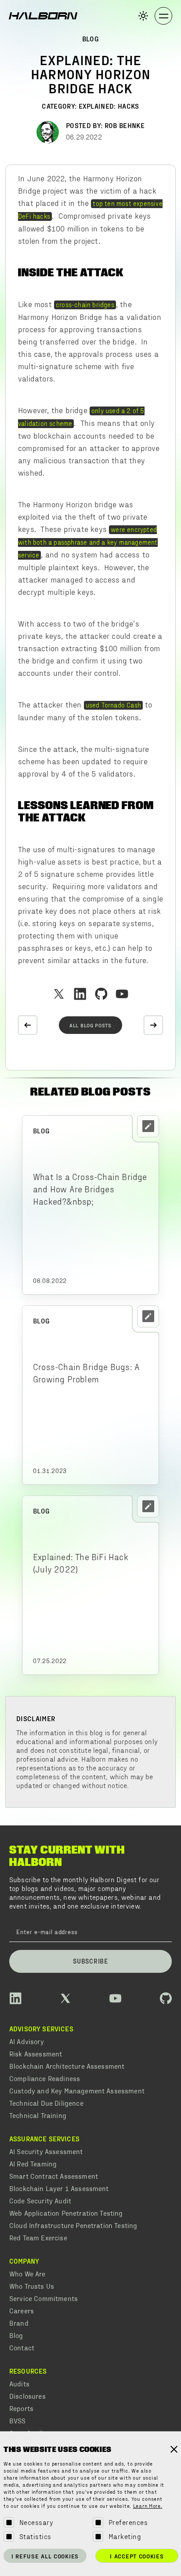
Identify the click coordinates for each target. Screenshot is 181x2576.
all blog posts (90, 1025)
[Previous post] (28, 1025)
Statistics (35, 2536)
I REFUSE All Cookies (45, 2556)
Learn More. (148, 2506)
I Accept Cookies (137, 2556)
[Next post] (153, 1025)
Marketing (125, 2536)
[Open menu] (163, 16)
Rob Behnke (125, 125)
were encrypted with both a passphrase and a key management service (88, 542)
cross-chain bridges (85, 304)
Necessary (36, 2522)
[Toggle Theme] (143, 16)
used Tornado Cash (113, 705)
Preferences (128, 2522)
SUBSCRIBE (90, 1961)
